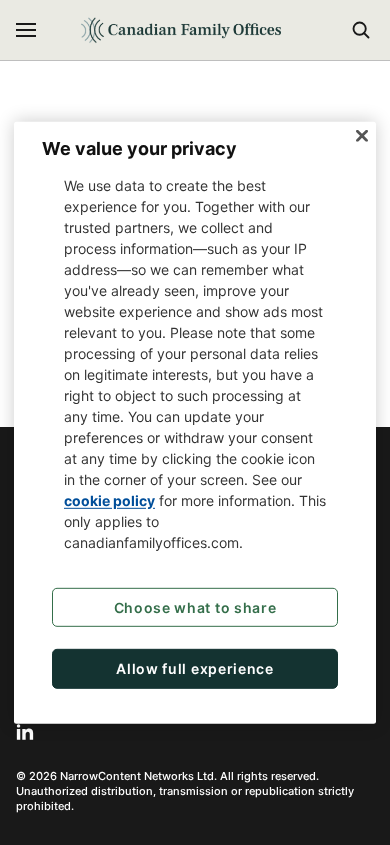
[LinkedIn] (25, 732)
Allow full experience (195, 668)
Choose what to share (195, 607)
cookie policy (109, 500)
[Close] (362, 135)
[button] (26, 30)
